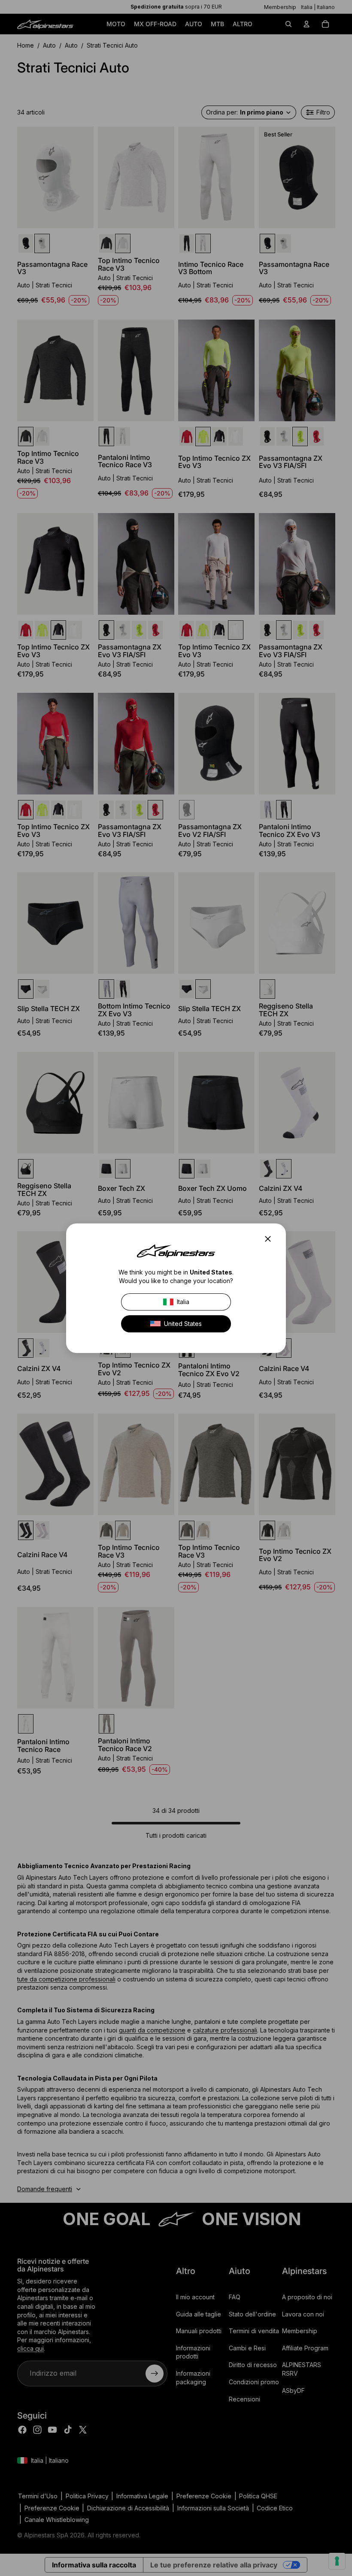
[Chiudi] (270, 1239)
